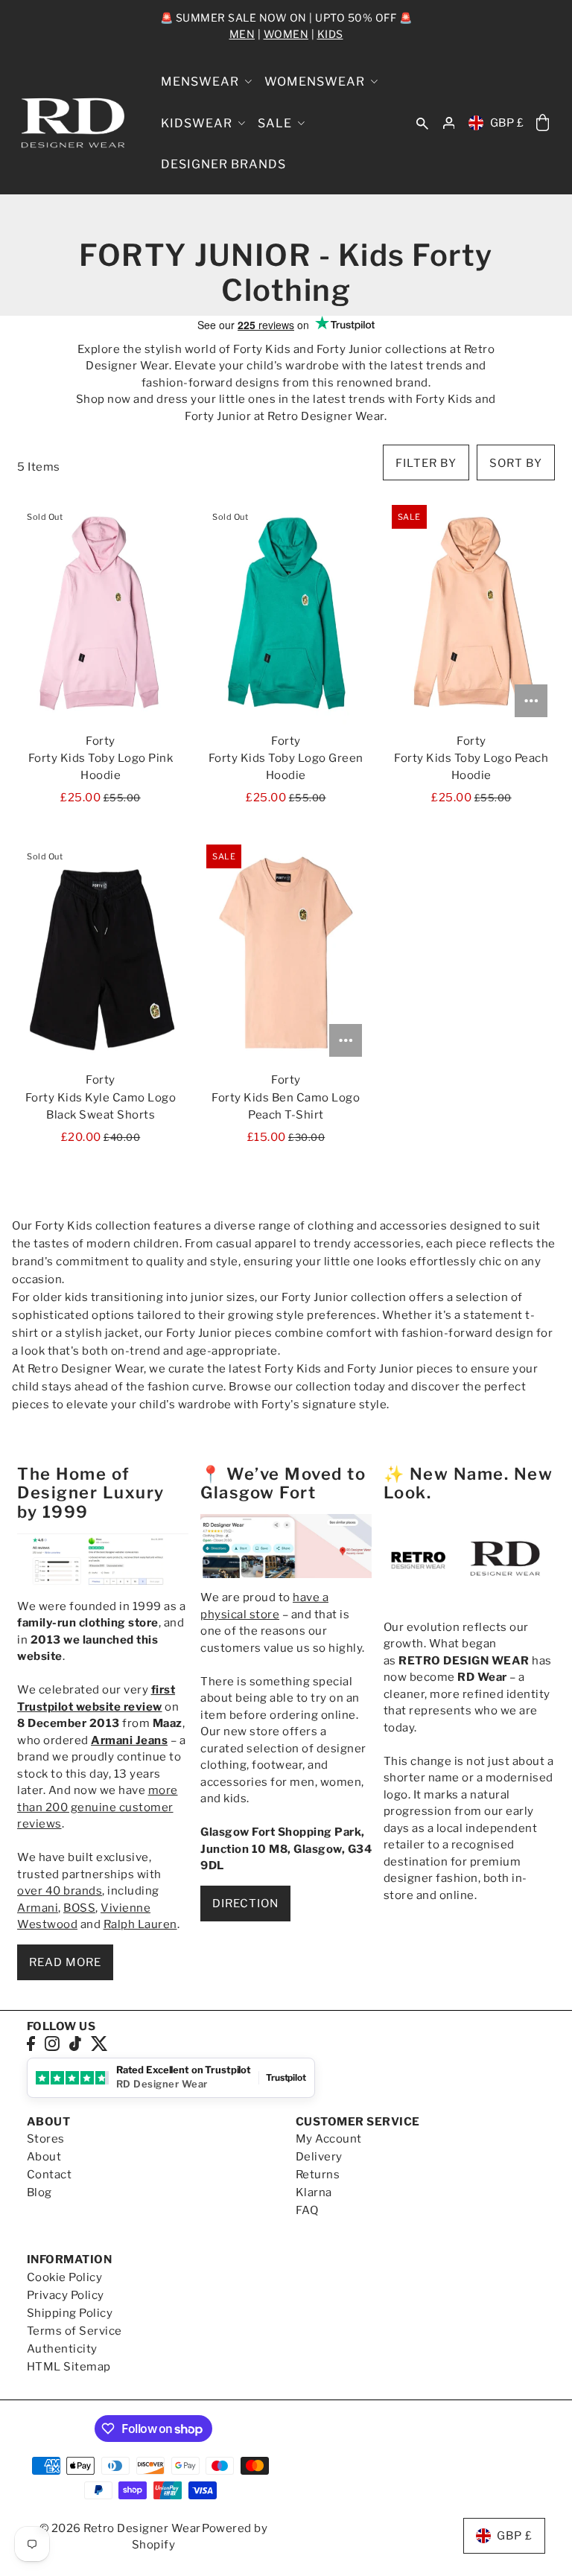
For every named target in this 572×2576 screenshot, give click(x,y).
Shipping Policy (70, 2313)
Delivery (319, 2157)
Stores (46, 2139)
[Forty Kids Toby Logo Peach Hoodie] (471, 613)
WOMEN (286, 34)
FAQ (307, 2210)
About (44, 2157)
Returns (318, 2175)
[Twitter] (99, 2043)
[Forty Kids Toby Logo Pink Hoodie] (101, 613)
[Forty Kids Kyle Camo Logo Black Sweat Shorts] (101, 953)
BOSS (79, 1908)
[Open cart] (542, 123)
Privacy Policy (66, 2295)
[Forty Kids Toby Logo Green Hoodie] (286, 613)
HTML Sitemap (69, 2367)
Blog (39, 2192)
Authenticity (62, 2349)
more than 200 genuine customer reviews (98, 1807)
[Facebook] (31, 2043)
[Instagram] (52, 2043)
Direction (245, 1904)
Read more (65, 1962)
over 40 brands (60, 1891)
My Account (329, 2139)
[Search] (422, 123)
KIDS (330, 34)
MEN (242, 34)
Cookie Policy (65, 2277)
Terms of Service (74, 2331)
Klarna (314, 2192)
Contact (50, 2175)
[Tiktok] (75, 2043)
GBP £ (507, 123)
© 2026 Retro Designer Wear (120, 2528)
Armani (38, 1908)
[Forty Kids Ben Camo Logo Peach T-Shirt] (286, 953)
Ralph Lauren (140, 1924)
